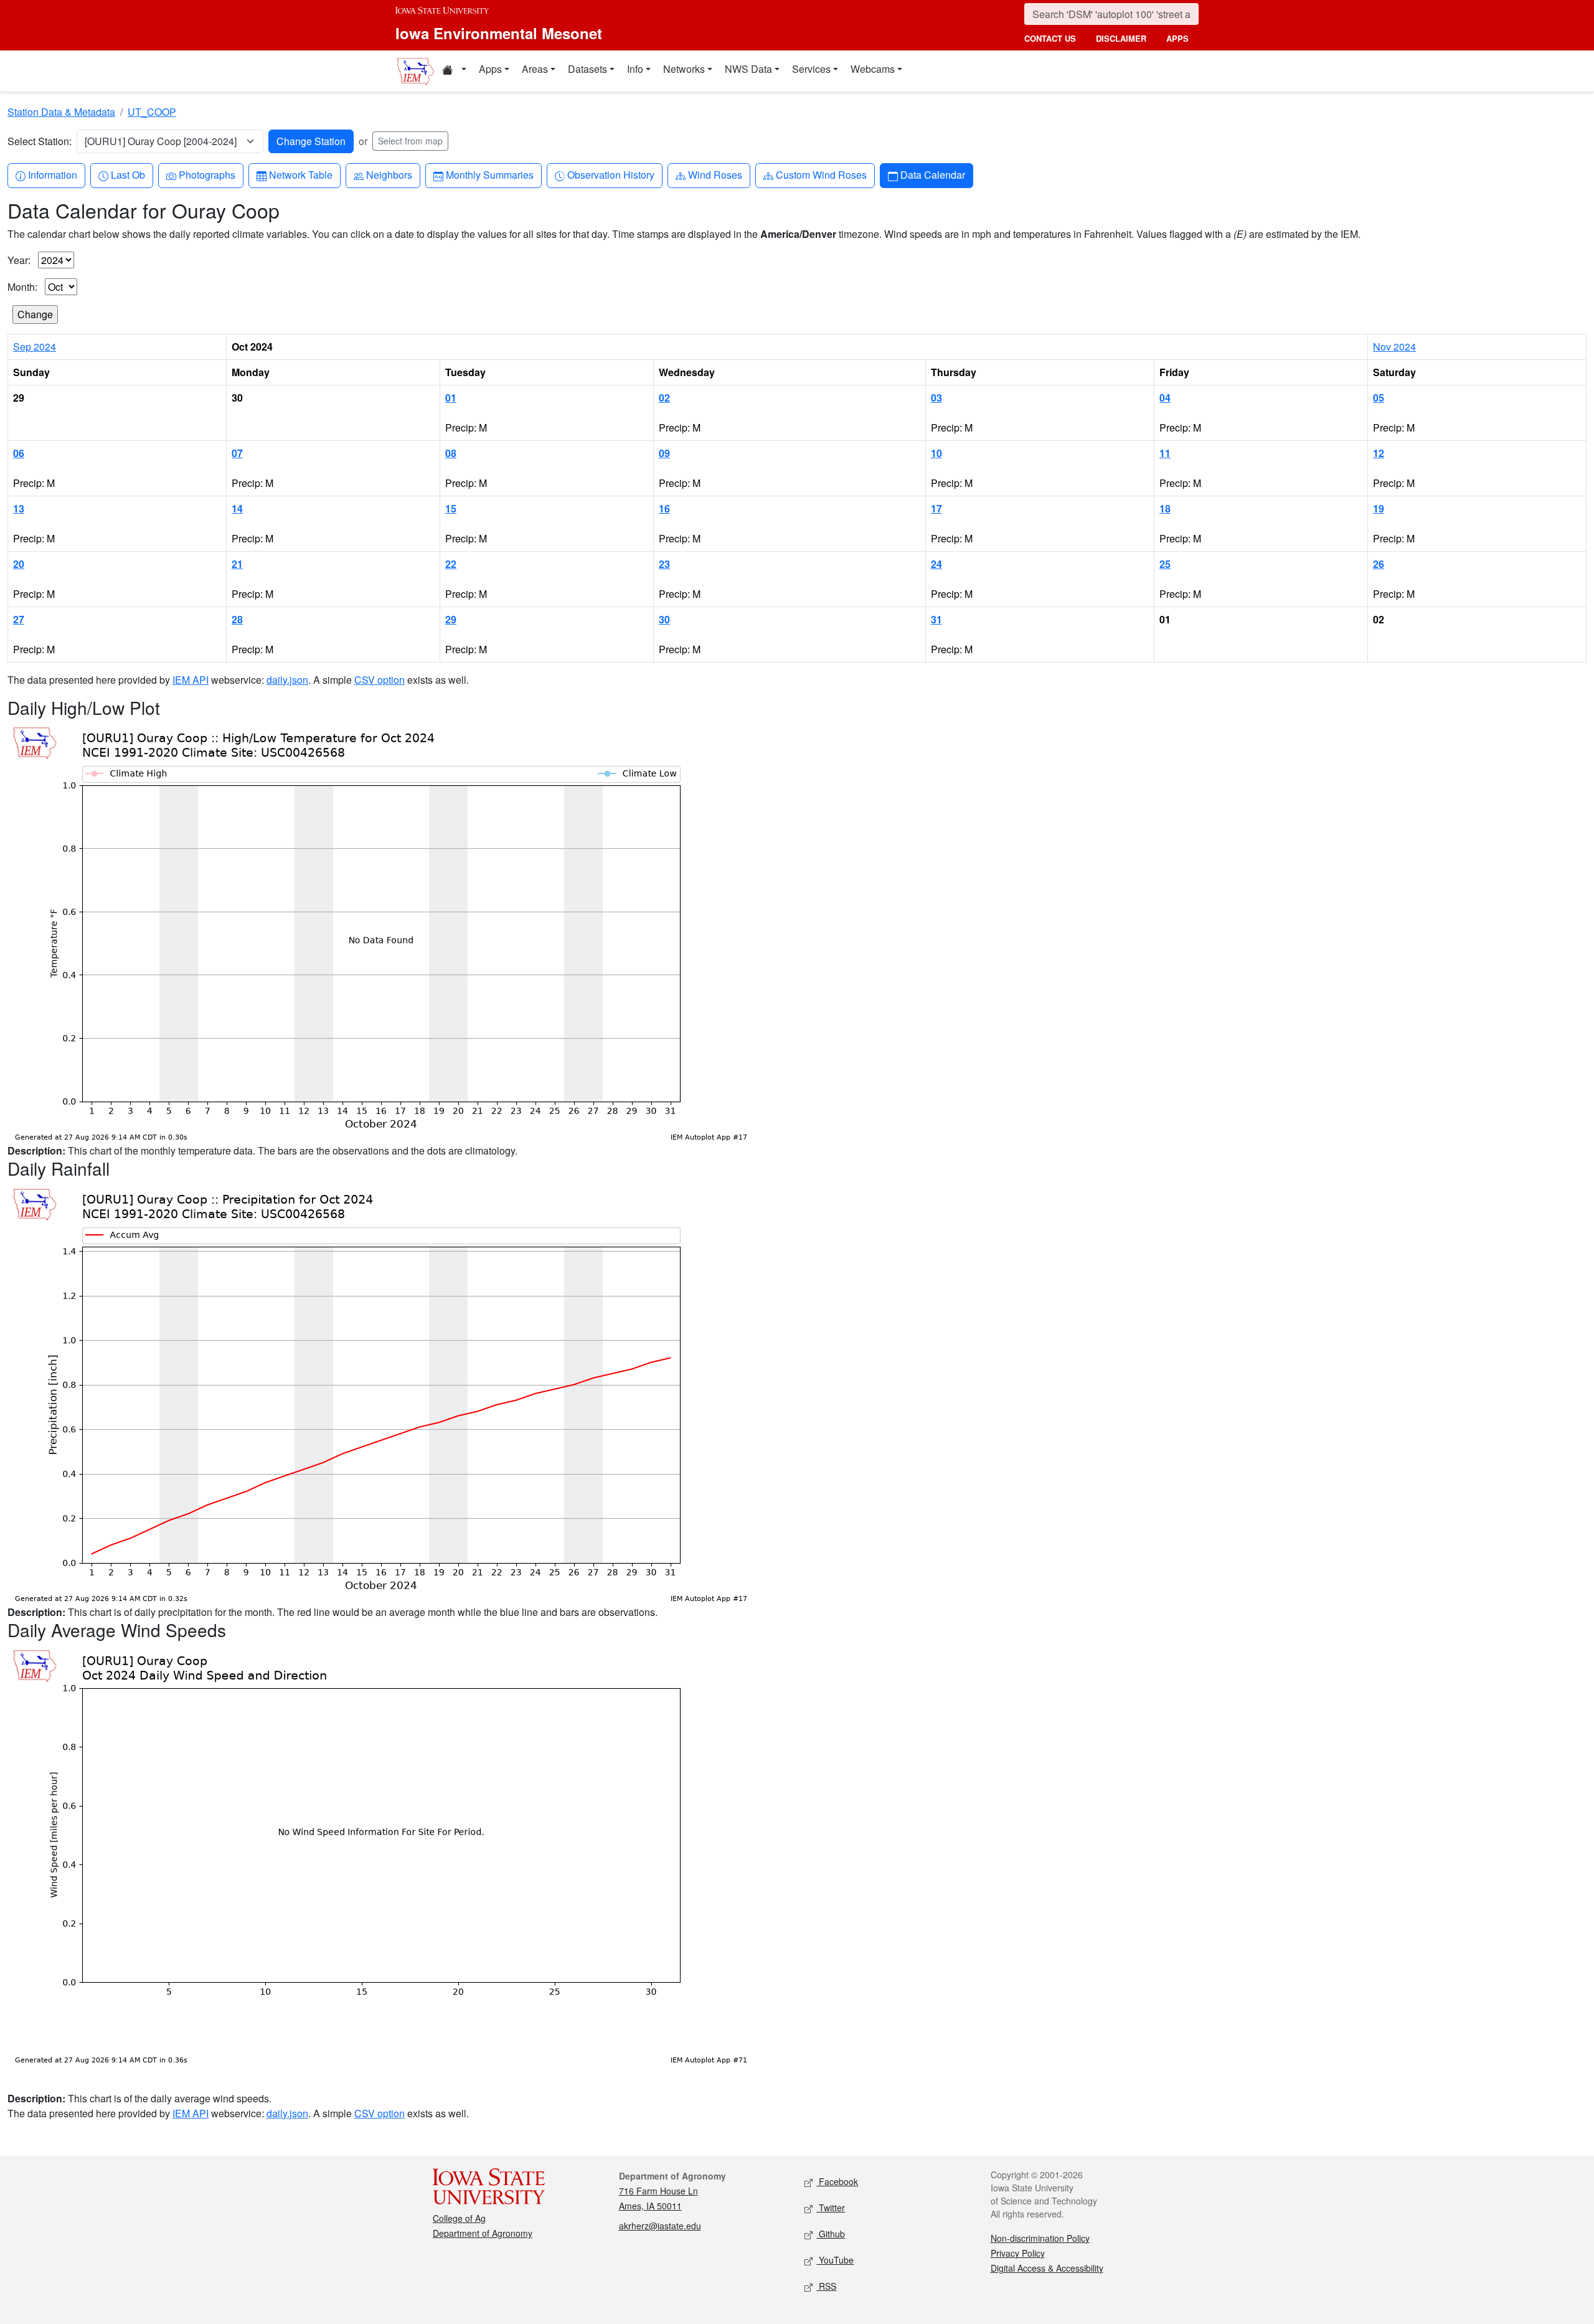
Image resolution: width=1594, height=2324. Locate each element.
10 (936, 453)
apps (1177, 38)
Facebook (837, 2181)
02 (664, 398)
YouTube (835, 2260)
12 (1379, 453)
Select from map (410, 141)
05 (1379, 398)
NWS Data (748, 69)
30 (664, 619)
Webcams (873, 69)
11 (1165, 453)
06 (19, 453)
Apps (490, 69)
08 (451, 453)
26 (1379, 564)
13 (19, 508)
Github (831, 2234)
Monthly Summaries (489, 174)
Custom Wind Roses (821, 174)
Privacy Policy (1018, 2253)
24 (936, 564)
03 (936, 398)
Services (811, 69)
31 (936, 619)
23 (664, 564)
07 (237, 453)
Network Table (300, 174)
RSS (826, 2286)
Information (52, 174)
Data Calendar (932, 174)
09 (664, 453)
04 (1165, 398)
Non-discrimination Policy (1040, 2238)
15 (451, 508)
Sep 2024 (35, 347)
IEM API (191, 680)
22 (451, 564)
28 (237, 619)
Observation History (611, 174)
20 (19, 564)
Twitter (831, 2208)
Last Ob (128, 174)
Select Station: (40, 141)
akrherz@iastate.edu (660, 2226)
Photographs (207, 174)
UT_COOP (152, 112)
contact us (1050, 38)
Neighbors (389, 174)
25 (1165, 564)
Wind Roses (715, 174)
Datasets (587, 69)
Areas (535, 69)
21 (237, 564)
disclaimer (1121, 38)
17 (936, 508)
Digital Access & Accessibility (1047, 2268)
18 (1165, 508)
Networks (684, 69)
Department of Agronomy (483, 2233)
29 (451, 619)
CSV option (380, 680)
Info (635, 69)
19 (1379, 508)
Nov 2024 (1394, 347)
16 (664, 508)
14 (237, 508)
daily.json (287, 680)
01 (451, 398)
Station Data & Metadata (61, 112)
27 (19, 619)
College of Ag (459, 2218)
